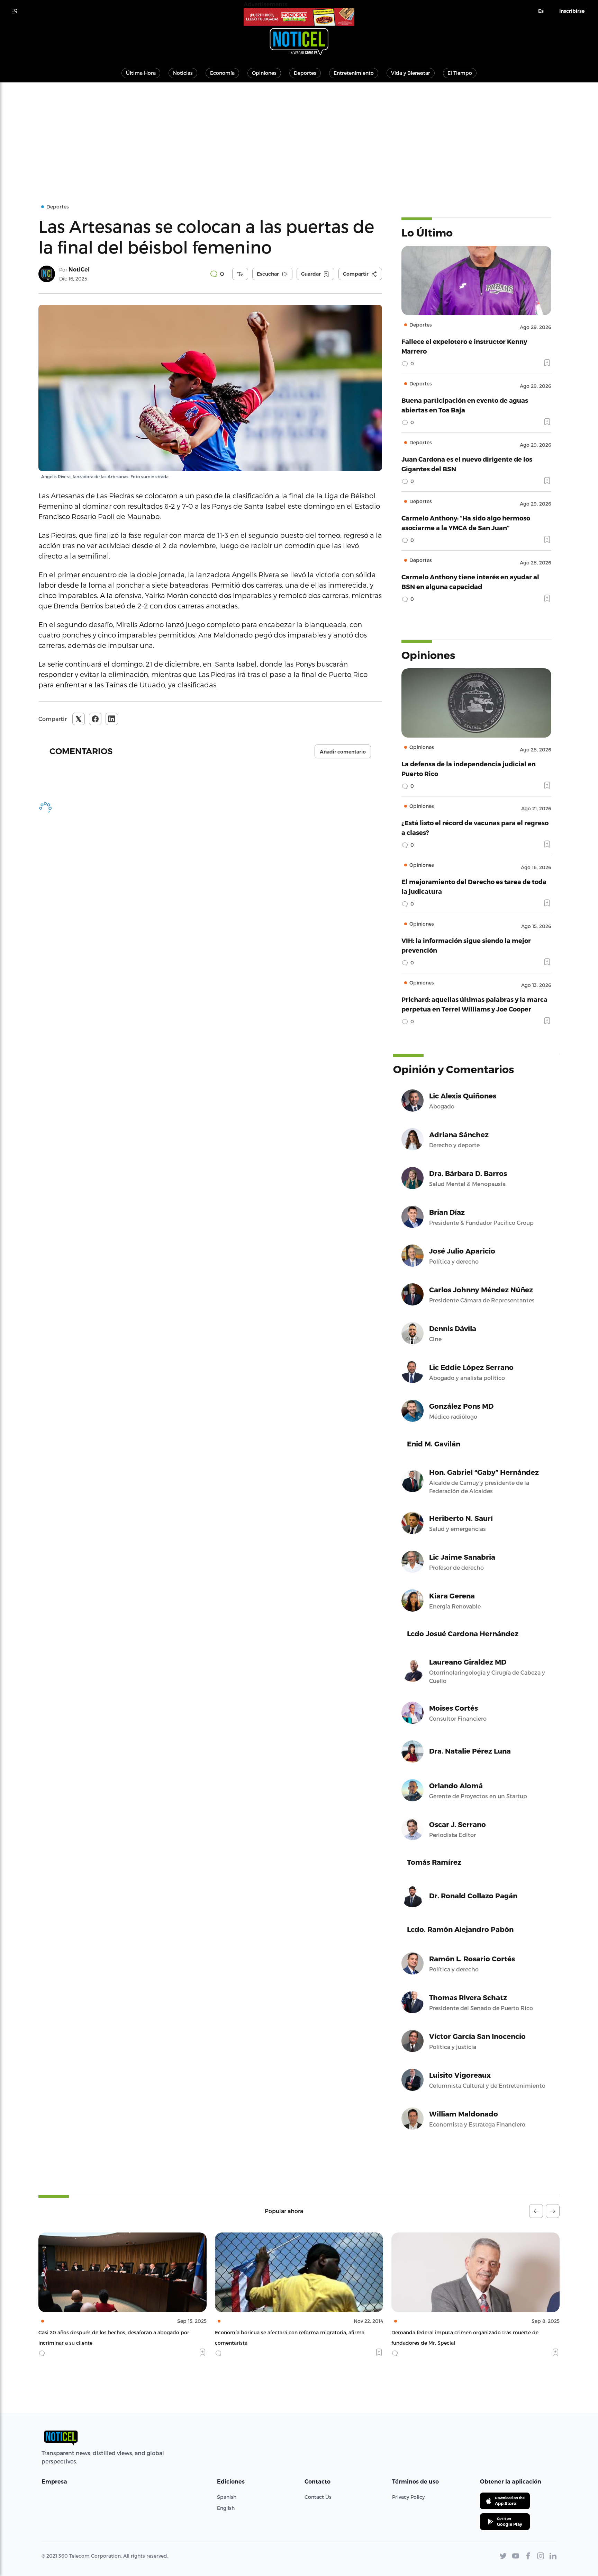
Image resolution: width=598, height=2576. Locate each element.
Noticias (183, 73)
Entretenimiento (354, 73)
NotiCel (79, 270)
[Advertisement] (299, 134)
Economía (222, 73)
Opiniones (264, 73)
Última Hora (141, 73)
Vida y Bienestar (411, 73)
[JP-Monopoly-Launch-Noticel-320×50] (299, 17)
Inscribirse (572, 11)
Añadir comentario (343, 752)
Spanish (227, 2497)
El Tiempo (460, 73)
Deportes (305, 73)
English (226, 2508)
